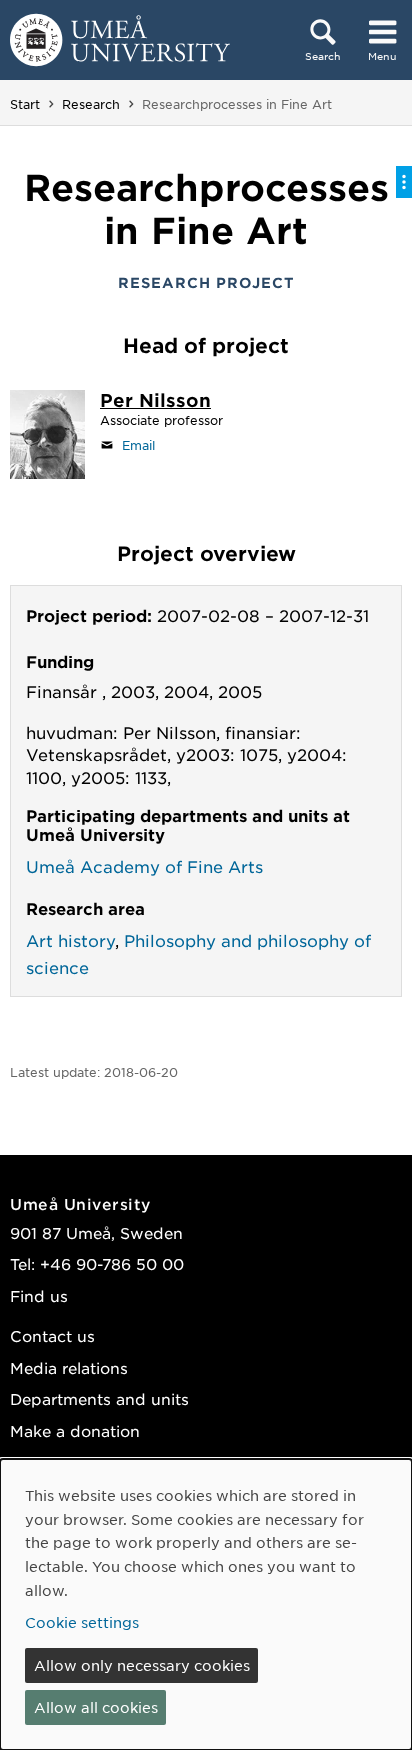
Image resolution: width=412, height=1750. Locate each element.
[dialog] (206, 1604)
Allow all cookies (96, 1707)
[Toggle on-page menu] (404, 182)
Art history (70, 940)
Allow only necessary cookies (142, 1665)
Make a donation (75, 1430)
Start (25, 104)
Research (91, 104)
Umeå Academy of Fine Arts (144, 866)
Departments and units (99, 1398)
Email (138, 445)
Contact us (52, 1335)
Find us (39, 1295)
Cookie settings (82, 1622)
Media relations (69, 1367)
